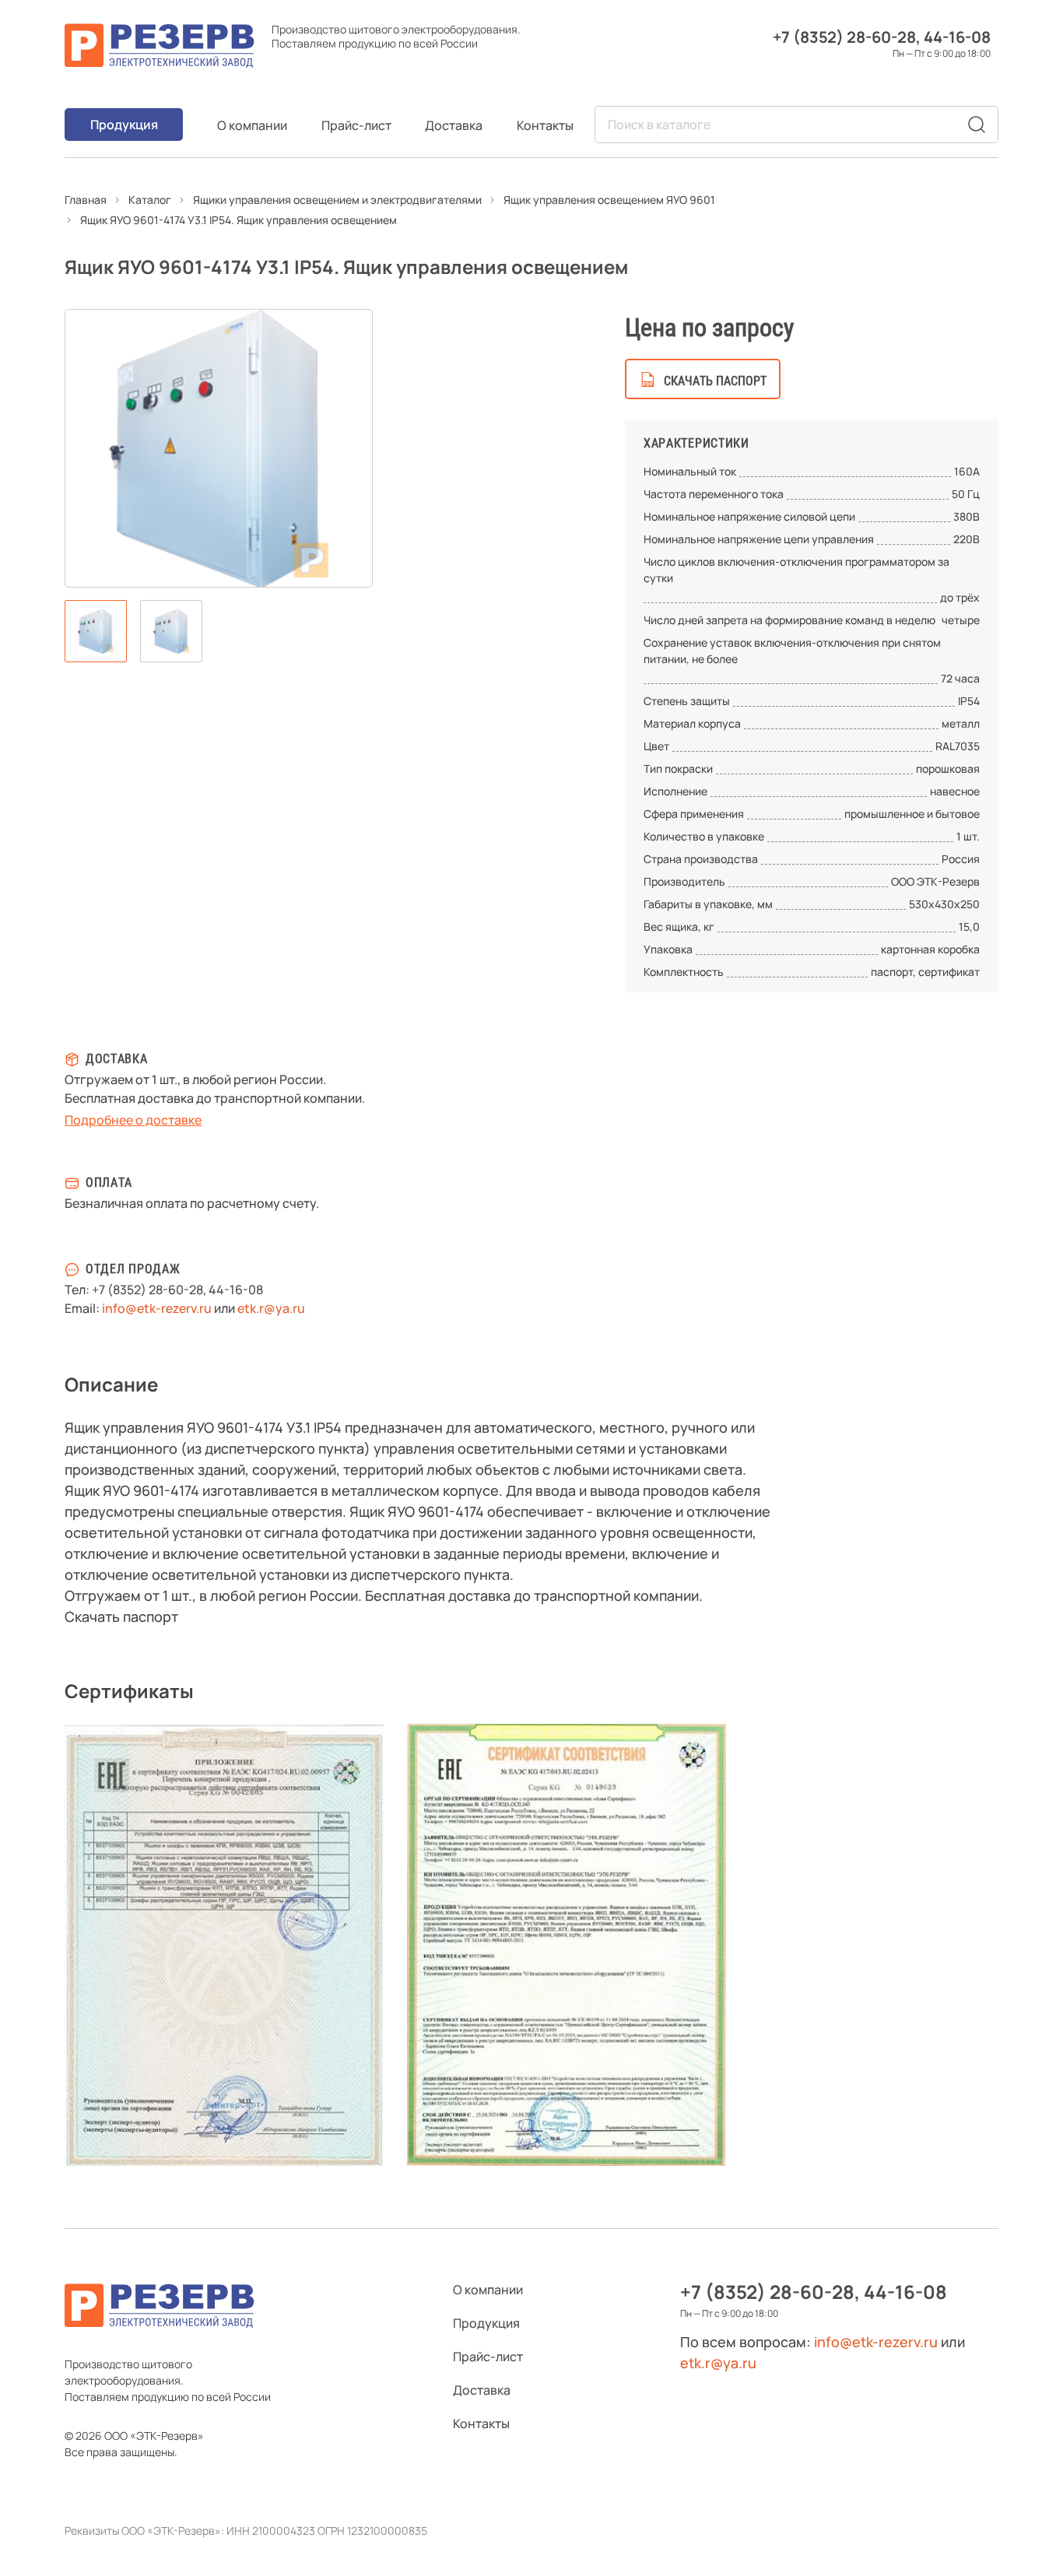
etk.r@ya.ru (271, 1308)
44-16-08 (957, 37)
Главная (86, 200)
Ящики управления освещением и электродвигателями (337, 200)
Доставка (454, 125)
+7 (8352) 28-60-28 (844, 37)
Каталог (150, 200)
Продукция (124, 125)
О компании (252, 125)
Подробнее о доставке (133, 1120)
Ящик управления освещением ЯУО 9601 (609, 200)
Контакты (545, 125)
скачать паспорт (715, 381)
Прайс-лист (356, 125)
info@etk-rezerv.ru (157, 1308)
